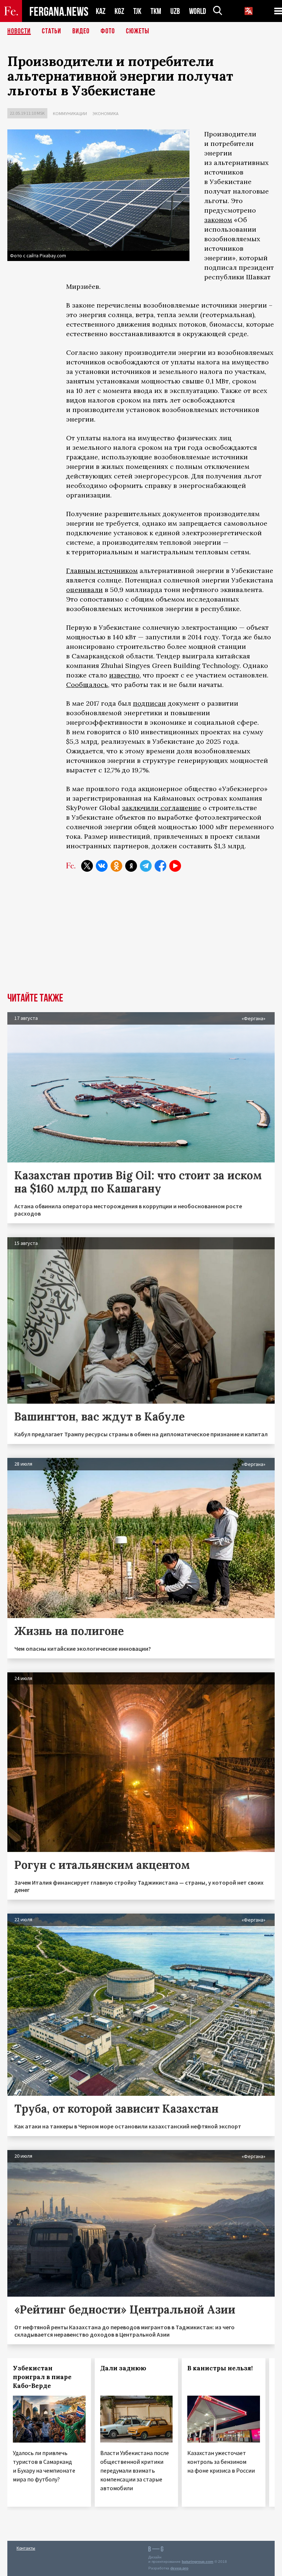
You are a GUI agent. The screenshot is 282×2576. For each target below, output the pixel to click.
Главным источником (102, 571)
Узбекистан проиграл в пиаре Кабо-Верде (42, 2377)
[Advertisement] (141, 938)
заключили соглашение (161, 808)
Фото (108, 31)
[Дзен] (131, 866)
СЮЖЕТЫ (138, 31)
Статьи (52, 31)
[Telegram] (146, 866)
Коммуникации (70, 113)
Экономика (106, 113)
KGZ (119, 11)
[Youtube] (175, 866)
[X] (87, 866)
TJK (137, 11)
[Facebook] (160, 866)
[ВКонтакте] (102, 866)
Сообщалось (87, 685)
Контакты (26, 2548)
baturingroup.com (198, 2562)
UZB (175, 11)
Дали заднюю (123, 2368)
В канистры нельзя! (220, 2368)
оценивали (84, 590)
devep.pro (179, 2568)
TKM (156, 11)
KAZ (101, 11)
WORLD (198, 11)
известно (124, 675)
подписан (149, 703)
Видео (81, 31)
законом (218, 220)
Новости (19, 31)
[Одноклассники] (116, 866)
